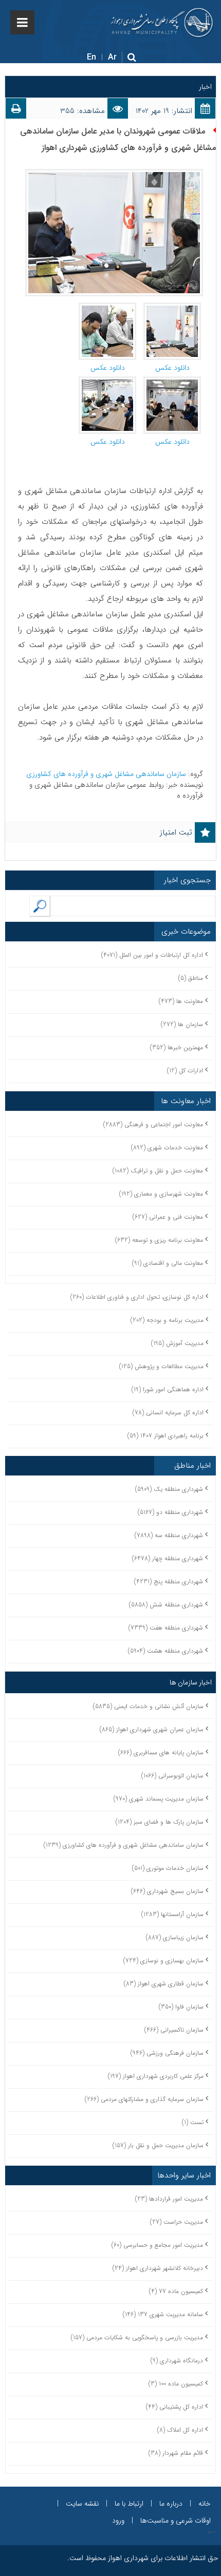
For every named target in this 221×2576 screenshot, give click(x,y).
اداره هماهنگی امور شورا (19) (168, 1389)
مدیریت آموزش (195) (177, 1343)
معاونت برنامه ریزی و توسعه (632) (159, 1240)
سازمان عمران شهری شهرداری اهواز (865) (152, 1729)
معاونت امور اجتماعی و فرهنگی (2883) (153, 1124)
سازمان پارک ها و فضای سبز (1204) (160, 1822)
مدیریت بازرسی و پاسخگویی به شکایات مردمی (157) (137, 2337)
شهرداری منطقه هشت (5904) (165, 1651)
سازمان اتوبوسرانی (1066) (172, 1776)
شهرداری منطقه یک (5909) (169, 1489)
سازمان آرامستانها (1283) (172, 1914)
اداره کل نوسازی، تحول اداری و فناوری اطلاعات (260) (137, 1297)
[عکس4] (172, 308)
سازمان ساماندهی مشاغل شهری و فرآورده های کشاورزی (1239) (124, 1845)
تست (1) (193, 2122)
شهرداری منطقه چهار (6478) (168, 1558)
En (91, 57)
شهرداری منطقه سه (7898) (169, 1535)
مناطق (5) (191, 978)
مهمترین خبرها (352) (177, 1047)
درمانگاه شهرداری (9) (177, 2361)
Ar (112, 57)
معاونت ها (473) (181, 1001)
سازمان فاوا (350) (181, 2007)
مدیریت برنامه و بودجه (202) (167, 1320)
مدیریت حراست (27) (177, 2222)
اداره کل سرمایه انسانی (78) (168, 1413)
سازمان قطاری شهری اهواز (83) (164, 1984)
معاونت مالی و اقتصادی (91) (168, 1263)
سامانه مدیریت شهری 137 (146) (163, 2314)
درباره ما (171, 2504)
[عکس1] (172, 382)
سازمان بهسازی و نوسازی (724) (163, 1961)
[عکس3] (107, 382)
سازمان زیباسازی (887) (175, 1937)
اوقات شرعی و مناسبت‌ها (176, 2521)
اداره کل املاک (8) (180, 2430)
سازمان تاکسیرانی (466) (174, 2030)
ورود (118, 2521)
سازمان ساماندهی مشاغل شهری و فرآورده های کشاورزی (107, 774)
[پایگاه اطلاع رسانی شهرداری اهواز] (162, 23)
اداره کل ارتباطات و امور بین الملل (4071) (152, 955)
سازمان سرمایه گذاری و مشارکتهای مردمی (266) (144, 2099)
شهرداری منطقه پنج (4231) (169, 1581)
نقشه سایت (82, 2504)
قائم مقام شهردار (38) (176, 2453)
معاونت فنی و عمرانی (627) (168, 1217)
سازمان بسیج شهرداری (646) (167, 1891)
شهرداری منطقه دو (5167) (170, 1512)
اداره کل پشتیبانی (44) (174, 2407)
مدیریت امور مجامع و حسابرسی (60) (157, 2245)
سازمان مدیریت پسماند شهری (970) (159, 1799)
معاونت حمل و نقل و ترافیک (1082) (158, 1171)
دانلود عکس (172, 368)
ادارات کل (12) (185, 1071)
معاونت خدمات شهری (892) (167, 1148)
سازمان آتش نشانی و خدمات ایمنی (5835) (148, 1706)
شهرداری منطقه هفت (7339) (166, 1628)
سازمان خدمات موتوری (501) (168, 1868)
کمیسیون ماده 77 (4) (176, 2291)
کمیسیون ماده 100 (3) (176, 2384)
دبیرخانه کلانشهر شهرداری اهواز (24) (158, 2268)
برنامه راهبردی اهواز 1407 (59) (165, 1436)
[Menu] (22, 22)
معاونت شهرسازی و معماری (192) (161, 1194)
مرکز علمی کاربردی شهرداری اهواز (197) (156, 2076)
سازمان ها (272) (182, 1024)
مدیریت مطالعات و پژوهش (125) (161, 1366)
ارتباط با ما (129, 2504)
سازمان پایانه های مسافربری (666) (161, 1753)
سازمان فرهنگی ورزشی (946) (167, 2053)
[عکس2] (107, 308)
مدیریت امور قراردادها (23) (169, 2199)
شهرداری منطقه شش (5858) (166, 1605)
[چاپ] (16, 111)
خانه (205, 2504)
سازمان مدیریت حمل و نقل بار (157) (158, 2145)
